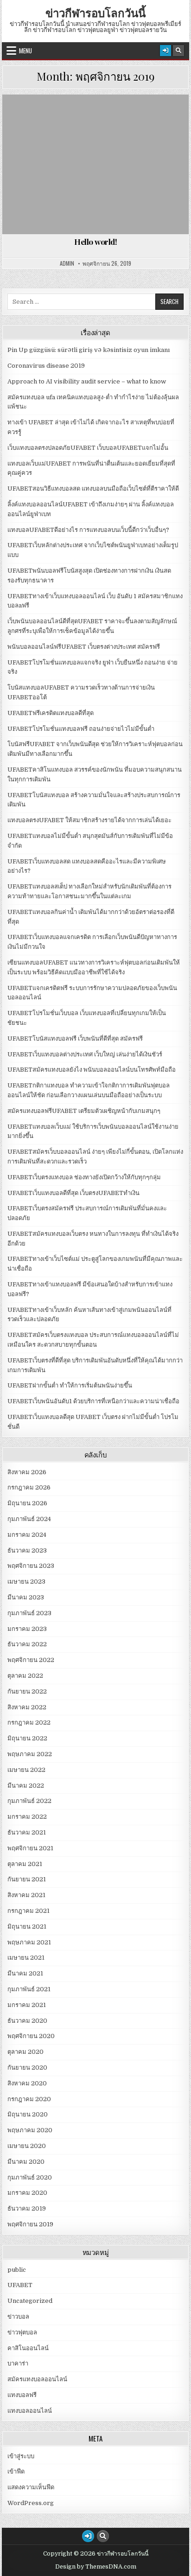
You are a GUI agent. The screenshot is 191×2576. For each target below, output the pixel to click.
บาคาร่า (18, 2363)
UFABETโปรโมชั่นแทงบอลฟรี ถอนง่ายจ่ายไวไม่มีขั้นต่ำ (81, 729)
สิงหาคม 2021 (26, 1895)
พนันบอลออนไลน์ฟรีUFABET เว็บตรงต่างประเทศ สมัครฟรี (84, 647)
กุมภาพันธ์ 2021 (29, 1989)
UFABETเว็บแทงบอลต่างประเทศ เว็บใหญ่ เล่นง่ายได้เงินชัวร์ (85, 1054)
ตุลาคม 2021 (25, 1864)
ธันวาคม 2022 (27, 1644)
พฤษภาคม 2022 (30, 1754)
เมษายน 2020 (27, 2146)
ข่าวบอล (18, 2317)
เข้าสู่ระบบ (21, 2456)
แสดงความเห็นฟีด (31, 2487)
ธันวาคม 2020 (27, 2021)
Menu (25, 51)
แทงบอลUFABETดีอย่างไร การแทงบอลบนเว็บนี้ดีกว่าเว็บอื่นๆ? (88, 530)
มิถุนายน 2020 (28, 2114)
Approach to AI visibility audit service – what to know (87, 381)
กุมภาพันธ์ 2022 (29, 1801)
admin (67, 263)
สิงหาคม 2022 (27, 1707)
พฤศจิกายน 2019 (30, 2224)
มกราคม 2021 (27, 2005)
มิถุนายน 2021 (27, 1927)
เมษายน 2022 (26, 1770)
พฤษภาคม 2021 (29, 1942)
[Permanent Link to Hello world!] (95, 164)
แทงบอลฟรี (22, 2395)
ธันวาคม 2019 (27, 2208)
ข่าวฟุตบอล (22, 2332)
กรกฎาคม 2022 (29, 1723)
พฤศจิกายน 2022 (31, 1660)
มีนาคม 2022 (26, 1786)
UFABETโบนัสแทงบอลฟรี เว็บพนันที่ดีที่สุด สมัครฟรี (75, 1039)
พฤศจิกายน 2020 (31, 2036)
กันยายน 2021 (27, 1879)
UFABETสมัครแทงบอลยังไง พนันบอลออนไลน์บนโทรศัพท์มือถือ (92, 1070)
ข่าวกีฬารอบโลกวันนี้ (95, 13)
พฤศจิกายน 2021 (30, 1848)
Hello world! (95, 242)
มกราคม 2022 (27, 1817)
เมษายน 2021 (26, 1958)
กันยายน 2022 (27, 1691)
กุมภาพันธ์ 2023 (29, 1613)
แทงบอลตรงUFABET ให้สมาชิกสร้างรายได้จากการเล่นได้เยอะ (89, 820)
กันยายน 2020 (27, 2068)
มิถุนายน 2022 (27, 1738)
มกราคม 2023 (27, 1629)
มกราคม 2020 (27, 2193)
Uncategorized (100, 117)
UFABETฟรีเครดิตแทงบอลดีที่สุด (51, 713)
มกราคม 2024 (27, 1535)
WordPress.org (31, 2503)
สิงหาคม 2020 (27, 2083)
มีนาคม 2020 (26, 2162)
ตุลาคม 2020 (25, 2052)
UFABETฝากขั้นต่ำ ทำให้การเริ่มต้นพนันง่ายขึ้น (70, 1385)
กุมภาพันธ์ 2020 (30, 2177)
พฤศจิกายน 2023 (31, 1566)
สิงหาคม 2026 (27, 1472)
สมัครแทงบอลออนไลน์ (37, 2379)
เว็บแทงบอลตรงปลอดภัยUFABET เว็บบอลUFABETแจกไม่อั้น (88, 448)
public (17, 2270)
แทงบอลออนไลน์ (30, 2411)
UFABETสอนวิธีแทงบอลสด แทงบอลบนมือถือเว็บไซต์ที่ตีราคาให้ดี (93, 489)
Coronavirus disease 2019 (46, 366)
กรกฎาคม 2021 (29, 1911)
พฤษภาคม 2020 (30, 2130)
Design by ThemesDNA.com (96, 2567)
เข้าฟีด (16, 2471)
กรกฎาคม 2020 (29, 2099)
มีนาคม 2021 (25, 1973)
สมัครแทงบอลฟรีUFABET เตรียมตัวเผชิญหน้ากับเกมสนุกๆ (84, 1111)
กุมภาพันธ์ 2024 (29, 1519)
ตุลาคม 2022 (25, 1676)
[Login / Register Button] (166, 51)
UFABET (20, 2285)
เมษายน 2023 (26, 1582)
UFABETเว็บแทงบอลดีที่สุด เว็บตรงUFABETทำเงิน (73, 1193)
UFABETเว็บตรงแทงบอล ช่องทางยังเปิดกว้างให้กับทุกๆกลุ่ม (84, 1177)
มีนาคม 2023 (26, 1597)
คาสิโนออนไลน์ (28, 2348)
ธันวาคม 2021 (27, 1832)
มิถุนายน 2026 (27, 1503)
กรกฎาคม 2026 (29, 1487)
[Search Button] (178, 51)
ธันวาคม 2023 (27, 1550)
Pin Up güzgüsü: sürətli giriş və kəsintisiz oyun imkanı (89, 350)
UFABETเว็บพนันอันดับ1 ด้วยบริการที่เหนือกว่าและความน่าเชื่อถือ (93, 1401)
